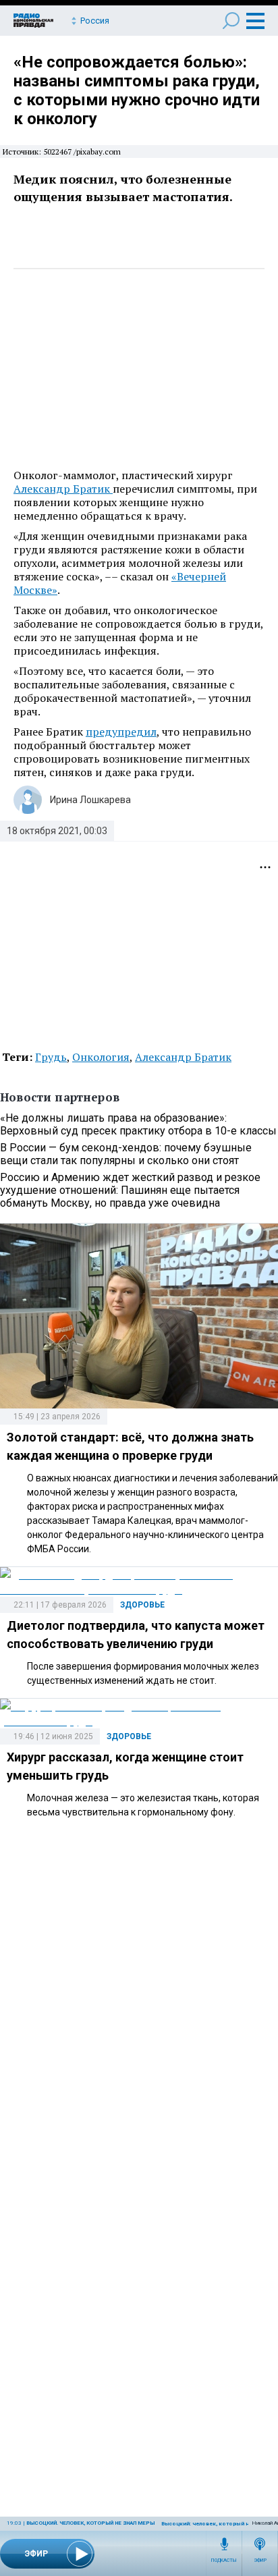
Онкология (101, 1057)
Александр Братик (63, 489)
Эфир (260, 2560)
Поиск (231, 21)
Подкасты (224, 2560)
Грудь (51, 1057)
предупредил (121, 732)
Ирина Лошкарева (90, 800)
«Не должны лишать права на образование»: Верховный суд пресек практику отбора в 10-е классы (138, 1124)
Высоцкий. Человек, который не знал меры (90, 2523)
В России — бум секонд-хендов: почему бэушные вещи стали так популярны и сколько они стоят (126, 1154)
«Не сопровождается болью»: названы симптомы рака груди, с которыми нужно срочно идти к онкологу (137, 90)
